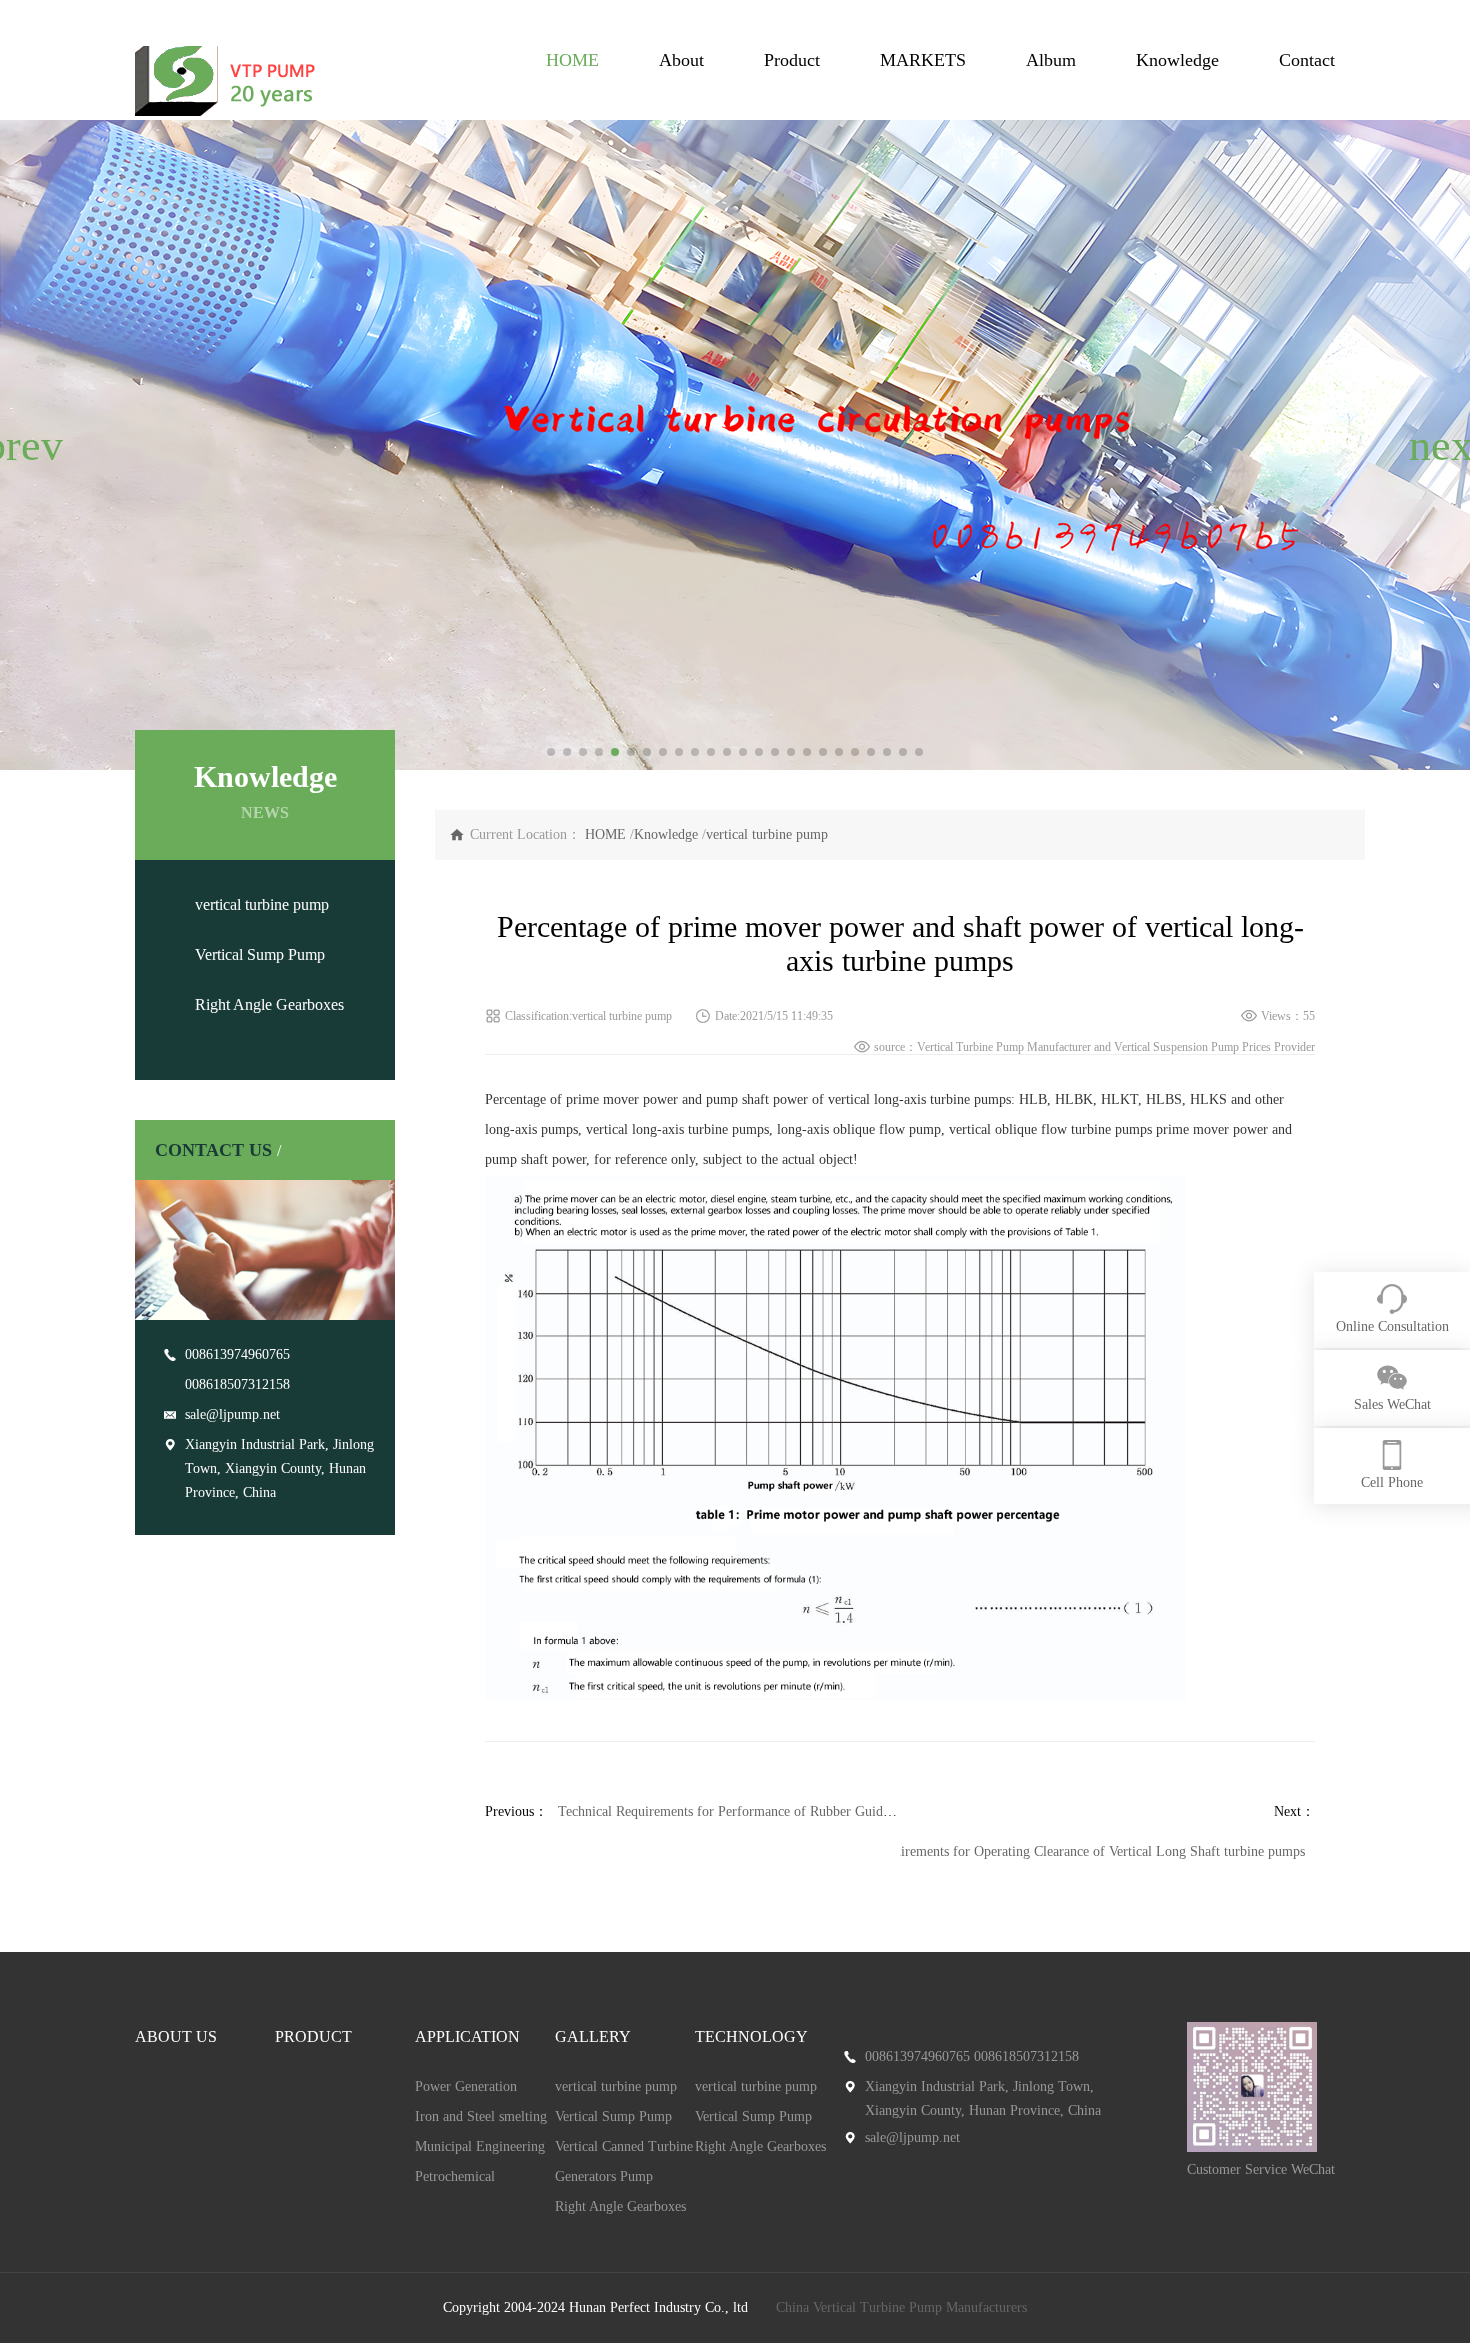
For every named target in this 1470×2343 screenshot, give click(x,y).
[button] (23, 445)
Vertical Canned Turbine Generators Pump (624, 2161)
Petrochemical (455, 2176)
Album (1051, 60)
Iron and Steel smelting (481, 2116)
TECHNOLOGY (751, 2036)
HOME (572, 60)
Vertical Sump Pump (260, 954)
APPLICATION (467, 2036)
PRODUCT (313, 2036)
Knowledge (1177, 60)
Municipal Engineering (480, 2146)
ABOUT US (176, 2036)
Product (792, 60)
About (681, 60)
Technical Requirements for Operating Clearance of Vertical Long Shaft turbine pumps (1059, 1851)
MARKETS (923, 60)
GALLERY (593, 2036)
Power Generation (466, 2086)
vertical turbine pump (262, 904)
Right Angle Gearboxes (269, 1004)
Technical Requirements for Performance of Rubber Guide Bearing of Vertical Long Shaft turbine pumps (855, 1811)
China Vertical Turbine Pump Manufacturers (901, 2307)
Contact (1307, 60)
